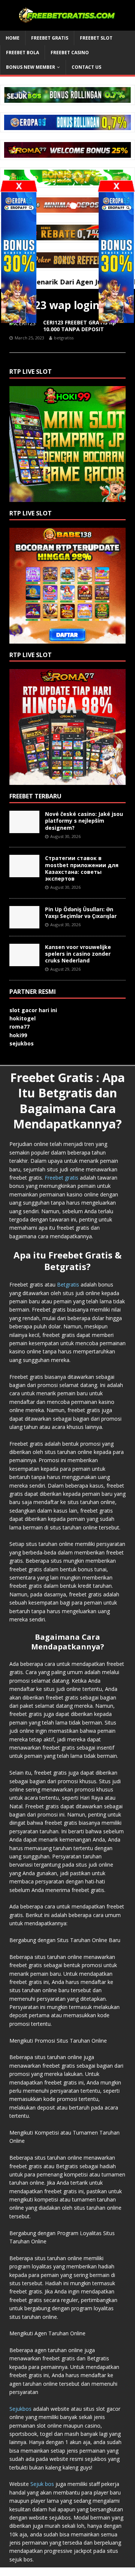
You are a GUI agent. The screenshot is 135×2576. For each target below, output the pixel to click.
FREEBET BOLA (22, 53)
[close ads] (116, 186)
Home (13, 38)
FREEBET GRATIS (50, 38)
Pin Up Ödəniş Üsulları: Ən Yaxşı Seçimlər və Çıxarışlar (81, 913)
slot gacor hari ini (33, 1010)
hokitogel (22, 1018)
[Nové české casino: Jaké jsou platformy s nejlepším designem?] (24, 829)
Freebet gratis (61, 1178)
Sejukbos (20, 2409)
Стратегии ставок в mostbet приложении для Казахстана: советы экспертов (82, 868)
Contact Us (86, 67)
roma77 (19, 1027)
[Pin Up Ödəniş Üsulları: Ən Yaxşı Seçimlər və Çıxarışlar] (24, 924)
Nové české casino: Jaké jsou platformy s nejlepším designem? (84, 821)
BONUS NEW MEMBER (31, 67)
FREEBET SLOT (96, 38)
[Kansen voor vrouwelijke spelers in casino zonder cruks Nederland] (24, 962)
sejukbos (22, 1043)
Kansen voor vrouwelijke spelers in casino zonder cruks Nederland (78, 954)
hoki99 (18, 1035)
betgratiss (64, 338)
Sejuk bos (42, 2484)
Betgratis (68, 1284)
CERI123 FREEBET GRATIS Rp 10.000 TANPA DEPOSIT (79, 326)
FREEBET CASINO (70, 53)
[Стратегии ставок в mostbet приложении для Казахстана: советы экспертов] (24, 873)
